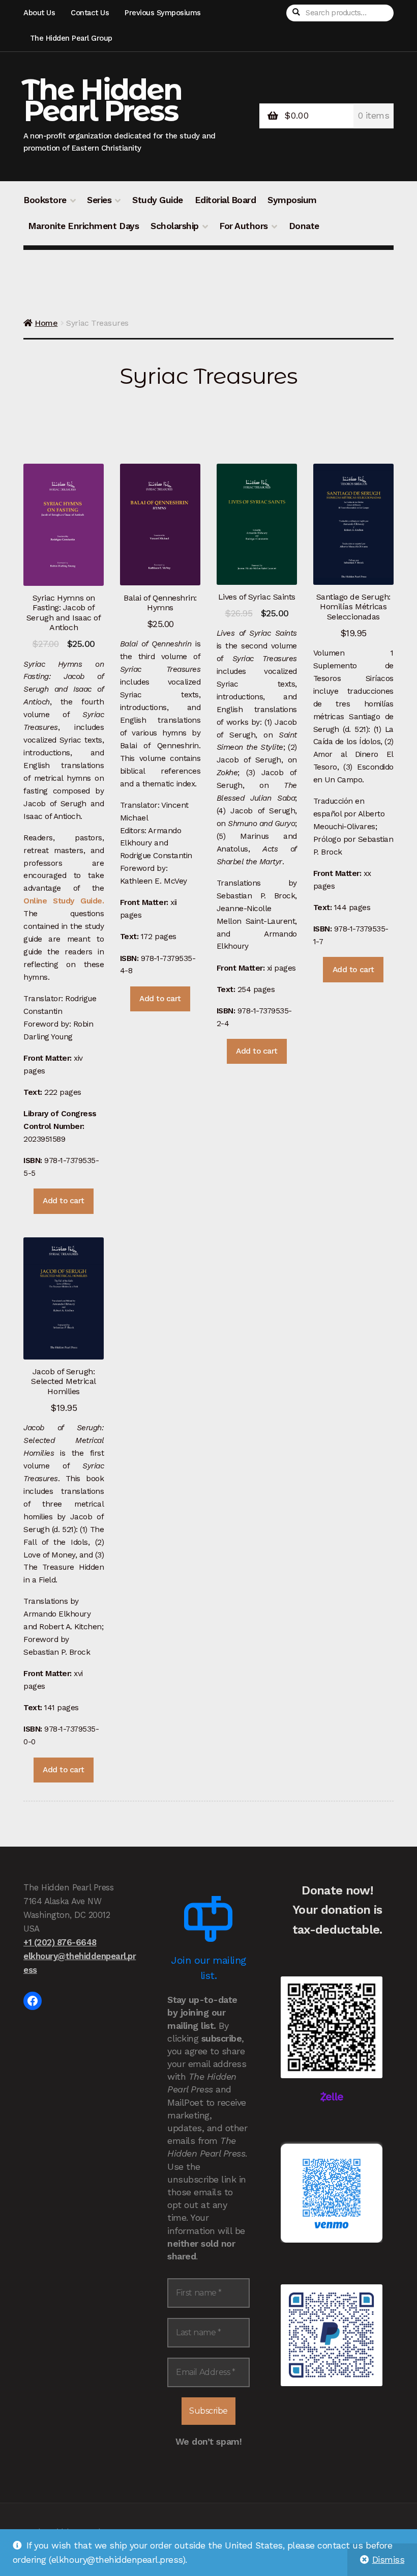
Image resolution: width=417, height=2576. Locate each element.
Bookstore (45, 200)
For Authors (244, 226)
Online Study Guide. (64, 901)
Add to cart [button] (64, 1201)
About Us (39, 13)
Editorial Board (226, 200)
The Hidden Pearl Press (102, 100)
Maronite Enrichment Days (83, 226)
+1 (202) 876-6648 (60, 1942)
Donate (304, 226)
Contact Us (90, 13)
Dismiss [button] (389, 2560)
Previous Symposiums (163, 13)
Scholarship (175, 226)
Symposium (292, 200)
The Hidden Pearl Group (71, 38)
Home (46, 323)
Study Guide (158, 200)
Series (99, 200)
